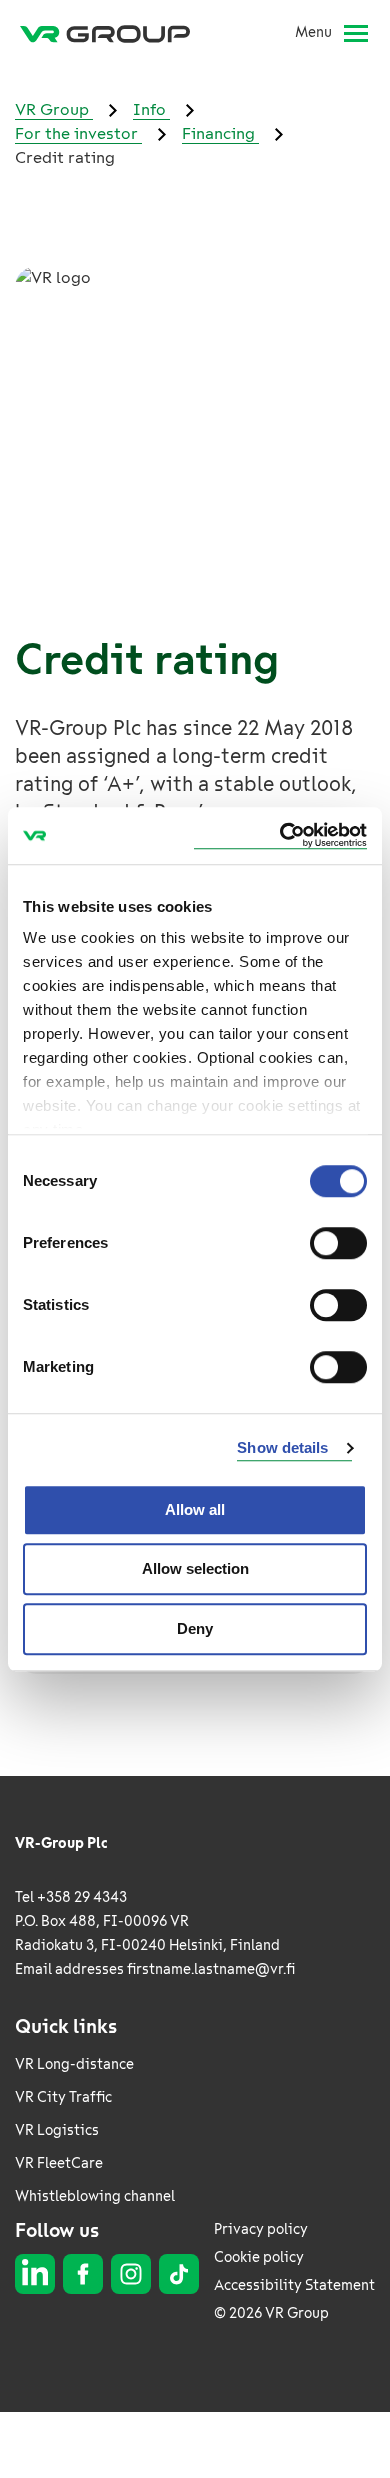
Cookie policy (259, 2257)
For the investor (78, 133)
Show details (282, 1447)
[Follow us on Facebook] (83, 2274)
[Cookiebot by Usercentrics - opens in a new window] (280, 835)
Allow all (195, 1509)
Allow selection (195, 1568)
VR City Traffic (63, 2097)
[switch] (338, 1243)
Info (151, 109)
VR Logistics (57, 2130)
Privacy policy (261, 2229)
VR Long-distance (74, 2064)
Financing (220, 133)
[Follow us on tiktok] (179, 2274)
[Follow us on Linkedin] (35, 2274)
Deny (195, 1628)
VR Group (54, 109)
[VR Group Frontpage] (113, 33)
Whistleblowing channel (95, 2196)
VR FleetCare (59, 2163)
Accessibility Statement (294, 2285)
